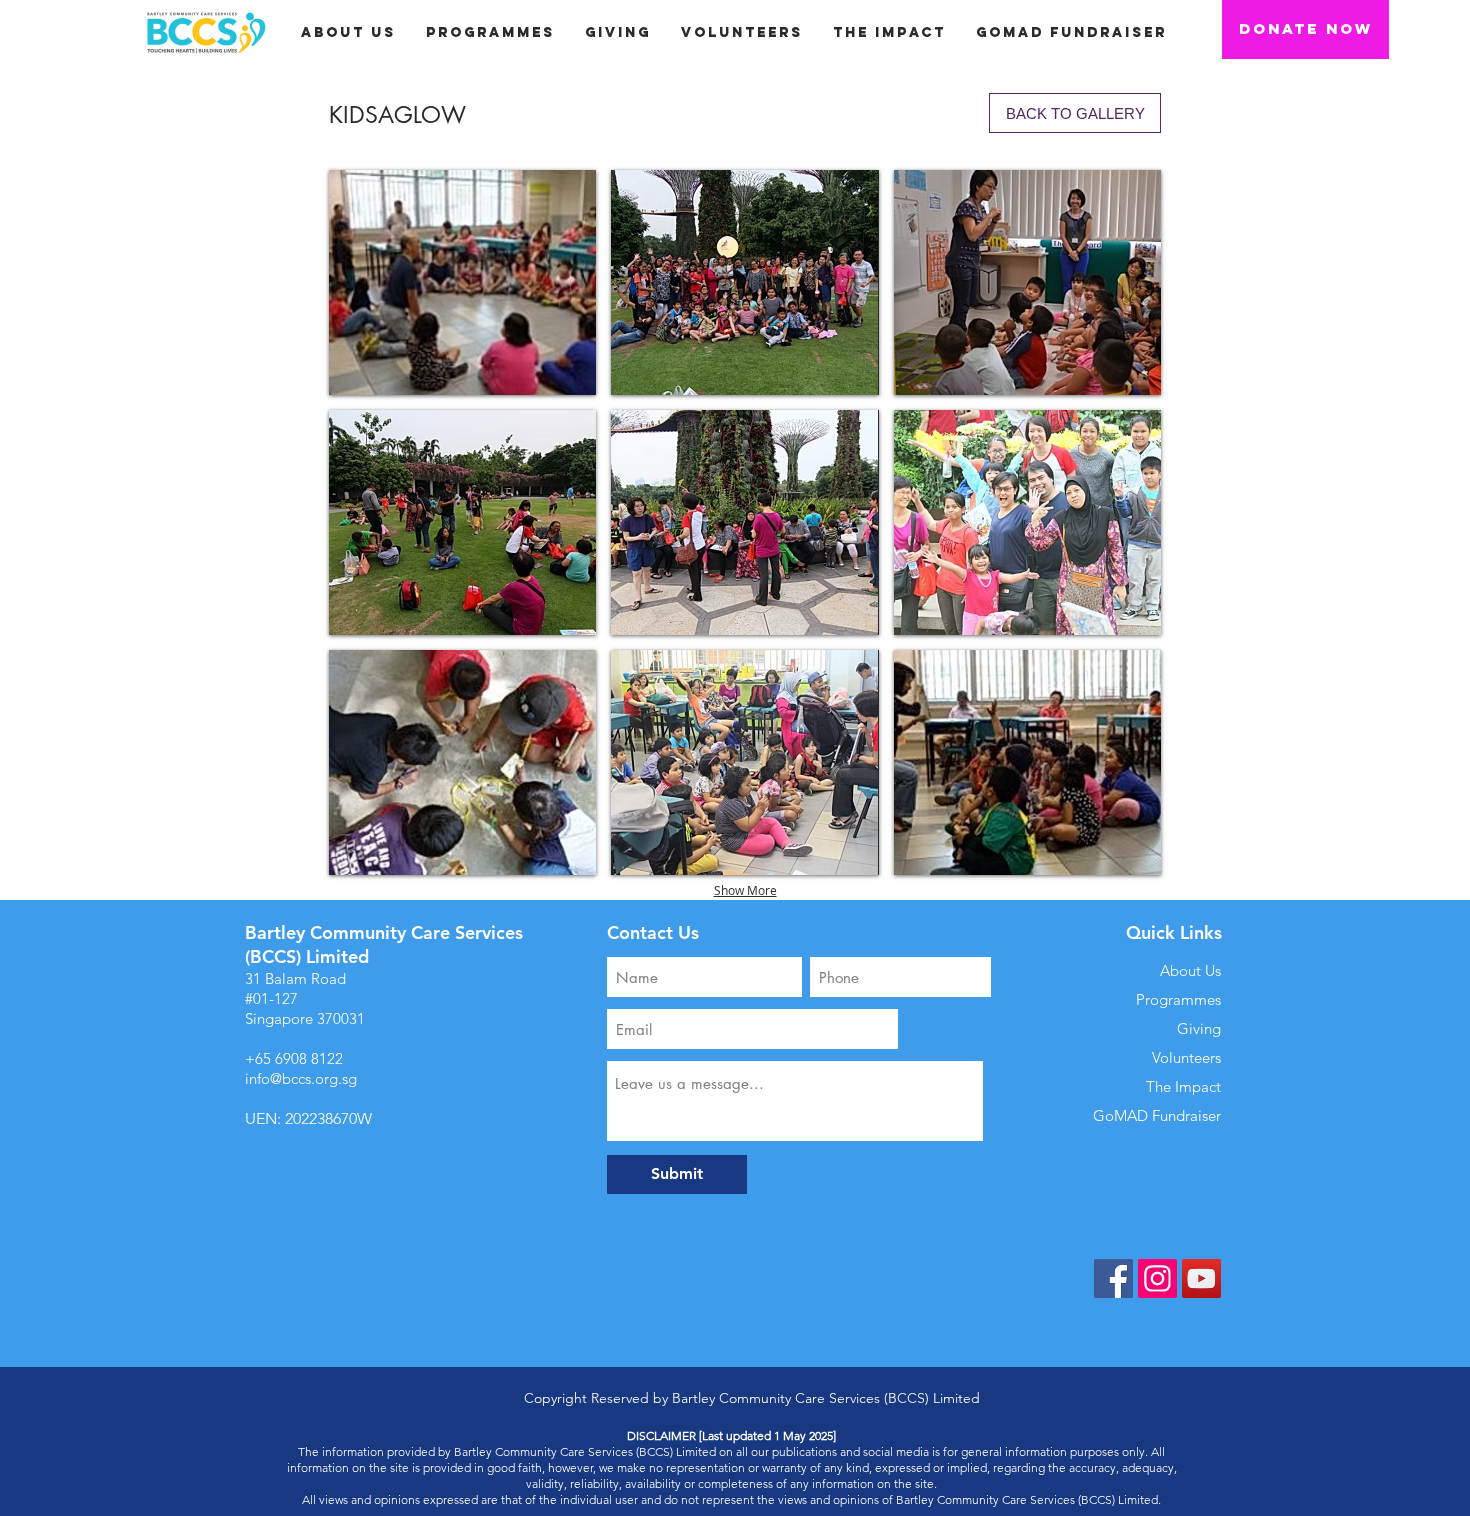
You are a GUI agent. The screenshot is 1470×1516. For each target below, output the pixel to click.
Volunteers (1186, 1057)
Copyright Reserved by (598, 1398)
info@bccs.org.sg (301, 1078)
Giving (1199, 1028)
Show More (745, 890)
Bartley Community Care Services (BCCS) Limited (826, 1398)
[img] (462, 282)
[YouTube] (1201, 1278)
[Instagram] (1157, 1278)
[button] (618, 32)
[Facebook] (1113, 1278)
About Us (1190, 970)
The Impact (1183, 1086)
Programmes (1178, 999)
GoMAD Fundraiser (1157, 1115)
